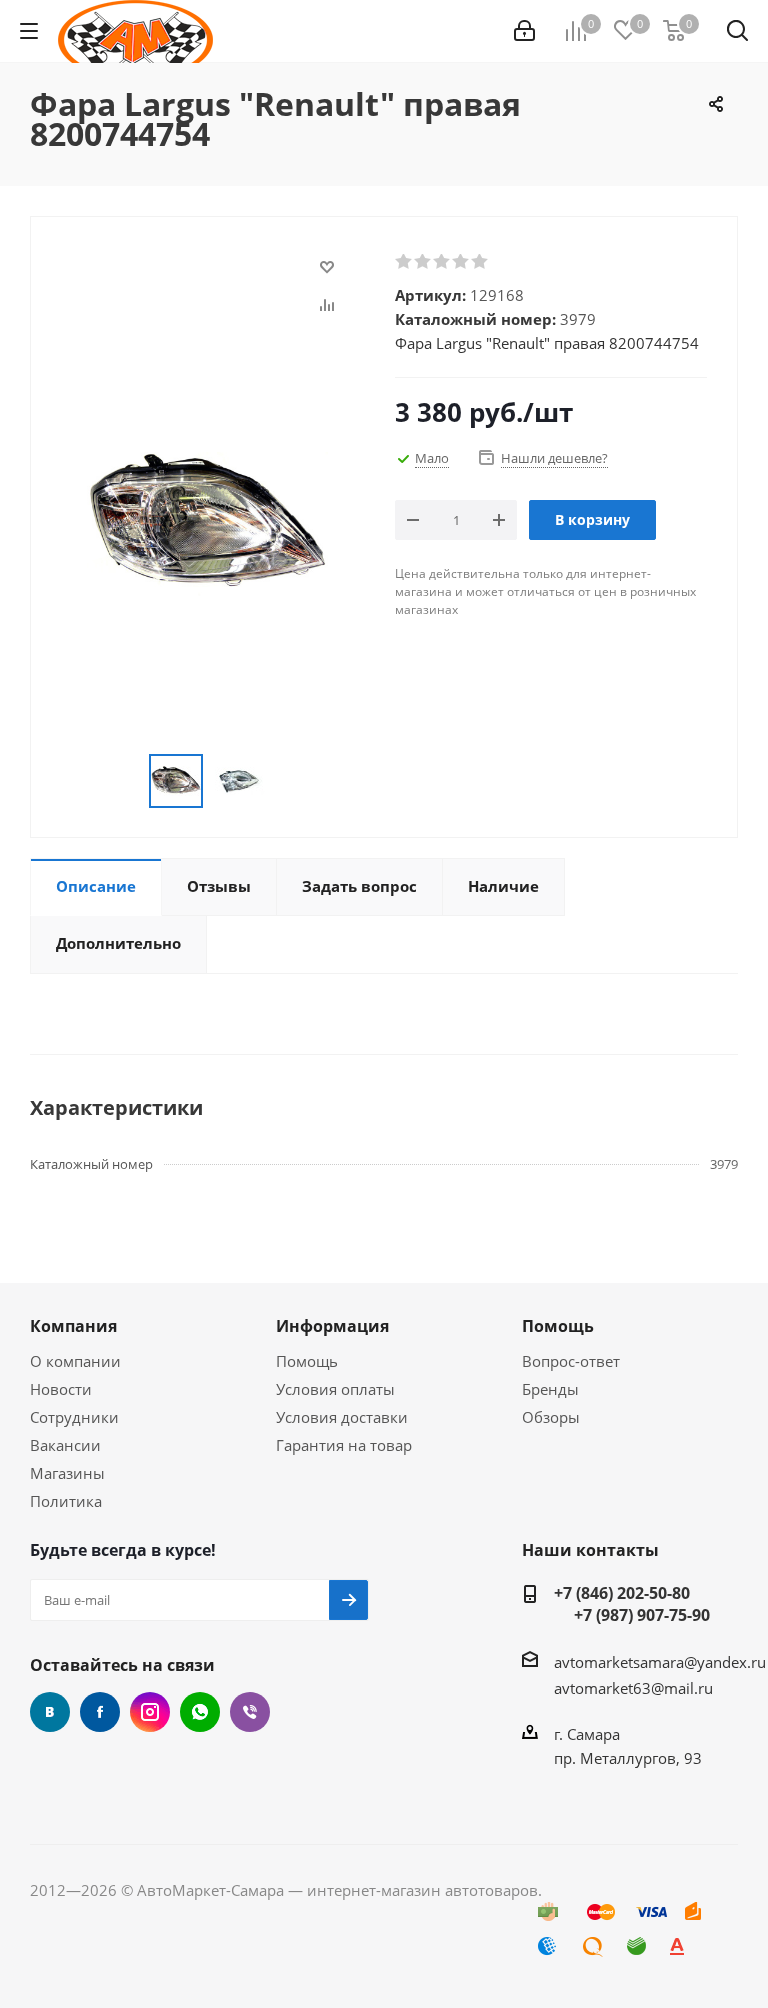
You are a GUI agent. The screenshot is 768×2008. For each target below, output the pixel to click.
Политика (66, 1501)
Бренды (550, 1389)
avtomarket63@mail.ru (633, 1688)
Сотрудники (74, 1417)
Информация (332, 1326)
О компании (75, 1361)
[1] (404, 262)
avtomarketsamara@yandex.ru (660, 1662)
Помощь (307, 1361)
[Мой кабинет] (524, 31)
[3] (442, 262)
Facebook (100, 1712)
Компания (73, 1326)
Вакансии (65, 1445)
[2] (423, 262)
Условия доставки (342, 1417)
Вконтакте (50, 1712)
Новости (61, 1389)
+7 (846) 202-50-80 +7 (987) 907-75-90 (632, 1604)
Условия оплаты (335, 1389)
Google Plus (200, 1712)
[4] (461, 262)
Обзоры (551, 1417)
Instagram (150, 1712)
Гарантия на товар (344, 1445)
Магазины (67, 1473)
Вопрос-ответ (571, 1361)
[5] (480, 262)
